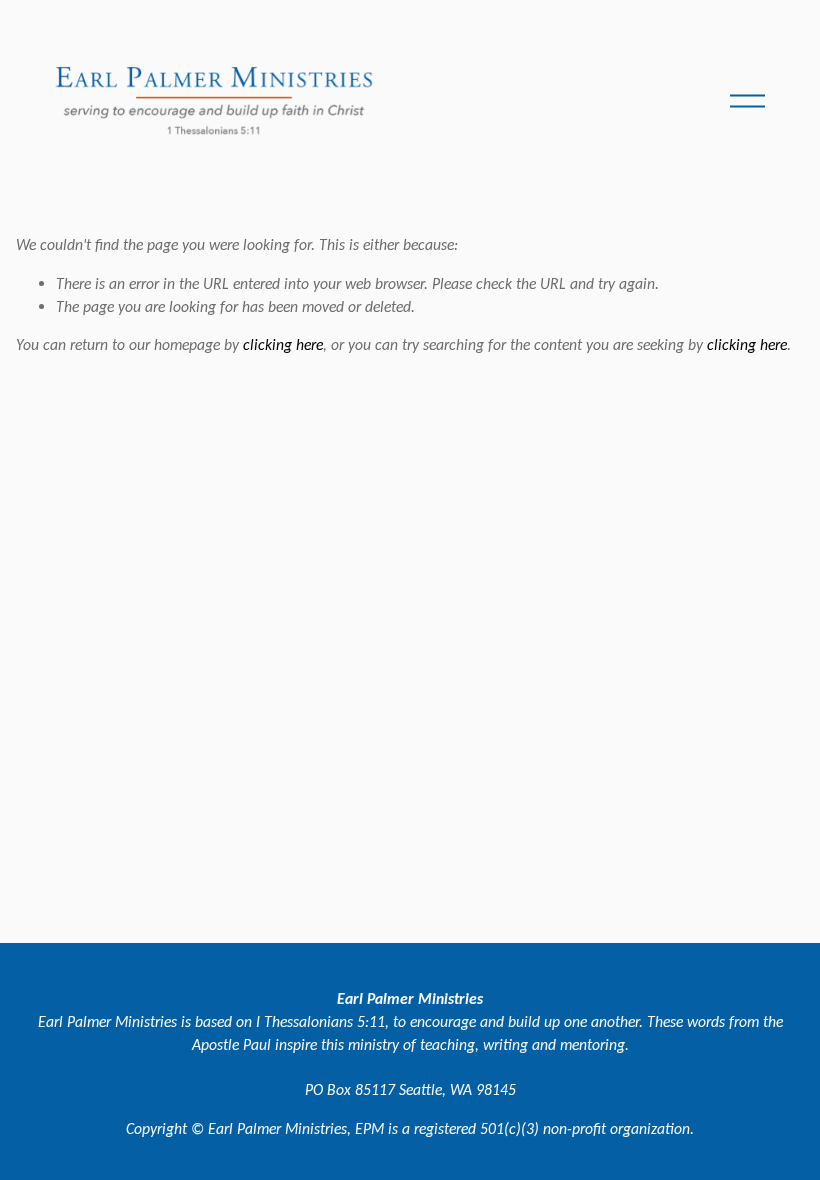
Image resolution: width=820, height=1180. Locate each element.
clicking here (283, 344)
